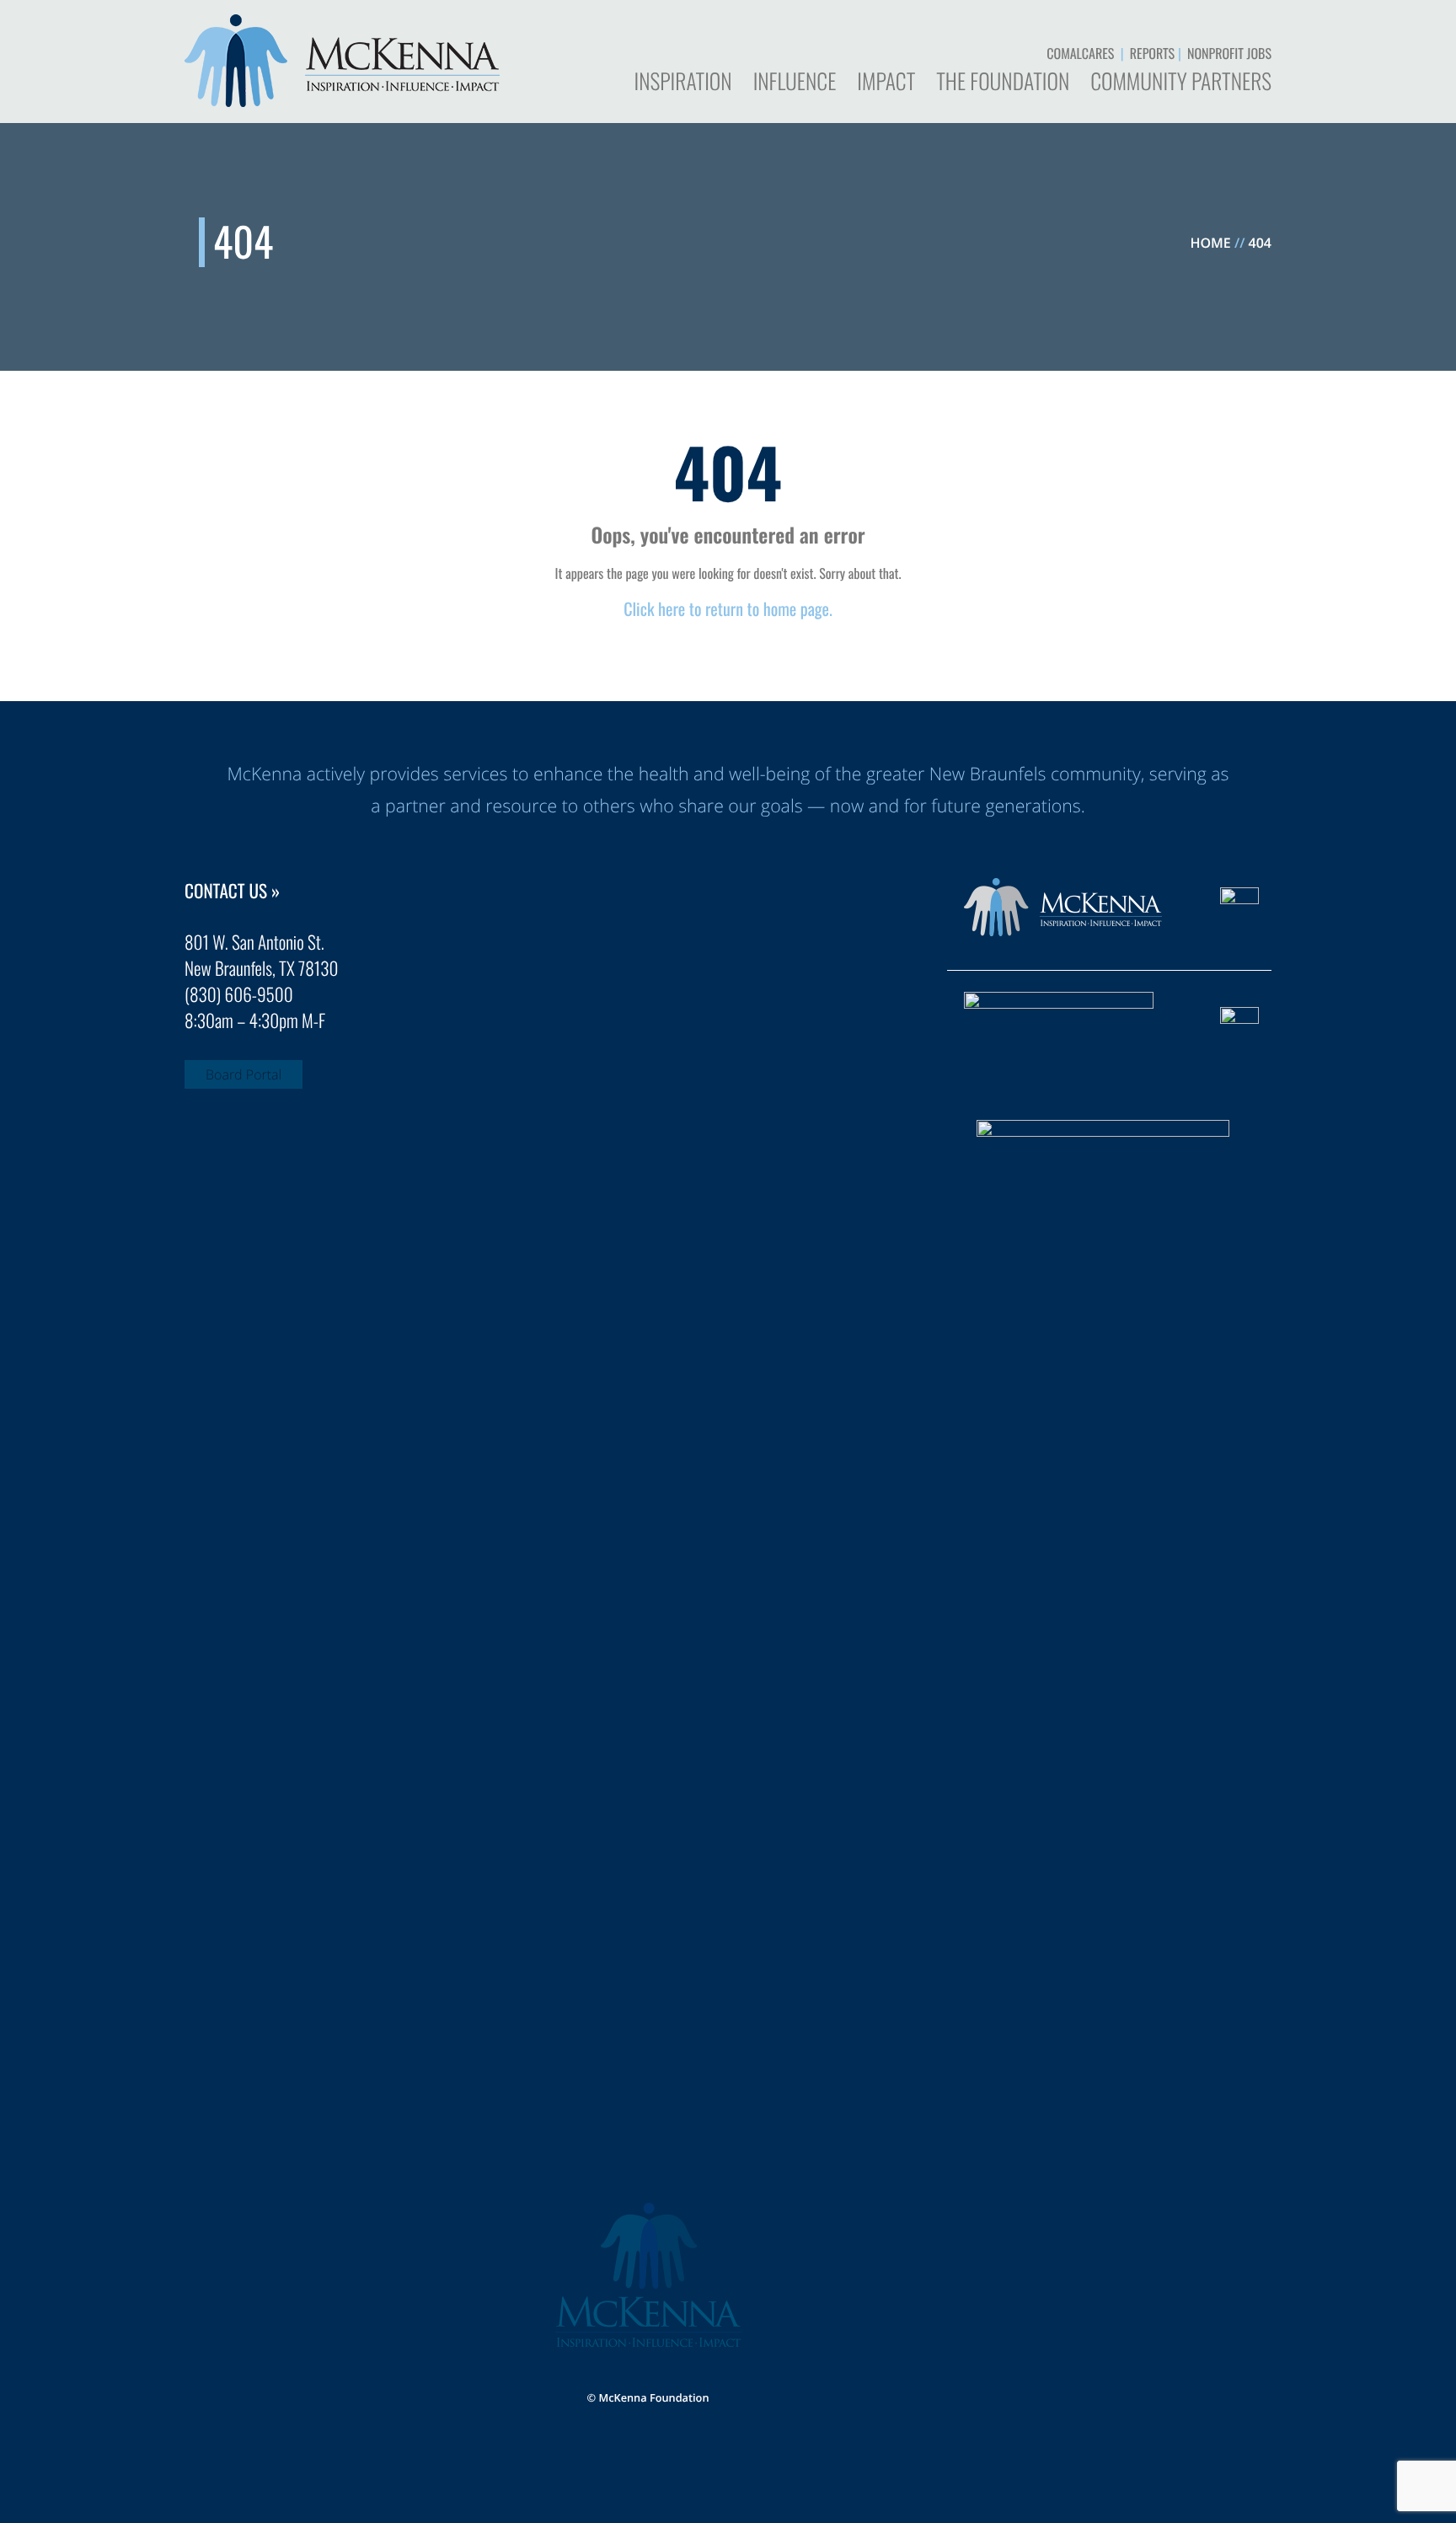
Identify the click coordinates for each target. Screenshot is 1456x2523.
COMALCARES (1080, 53)
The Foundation (1003, 83)
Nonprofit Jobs (1229, 53)
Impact (886, 83)
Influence (795, 83)
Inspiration (682, 83)
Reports (1152, 53)
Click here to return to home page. (728, 608)
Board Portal (244, 1074)
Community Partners (1181, 83)
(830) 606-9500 (239, 995)
